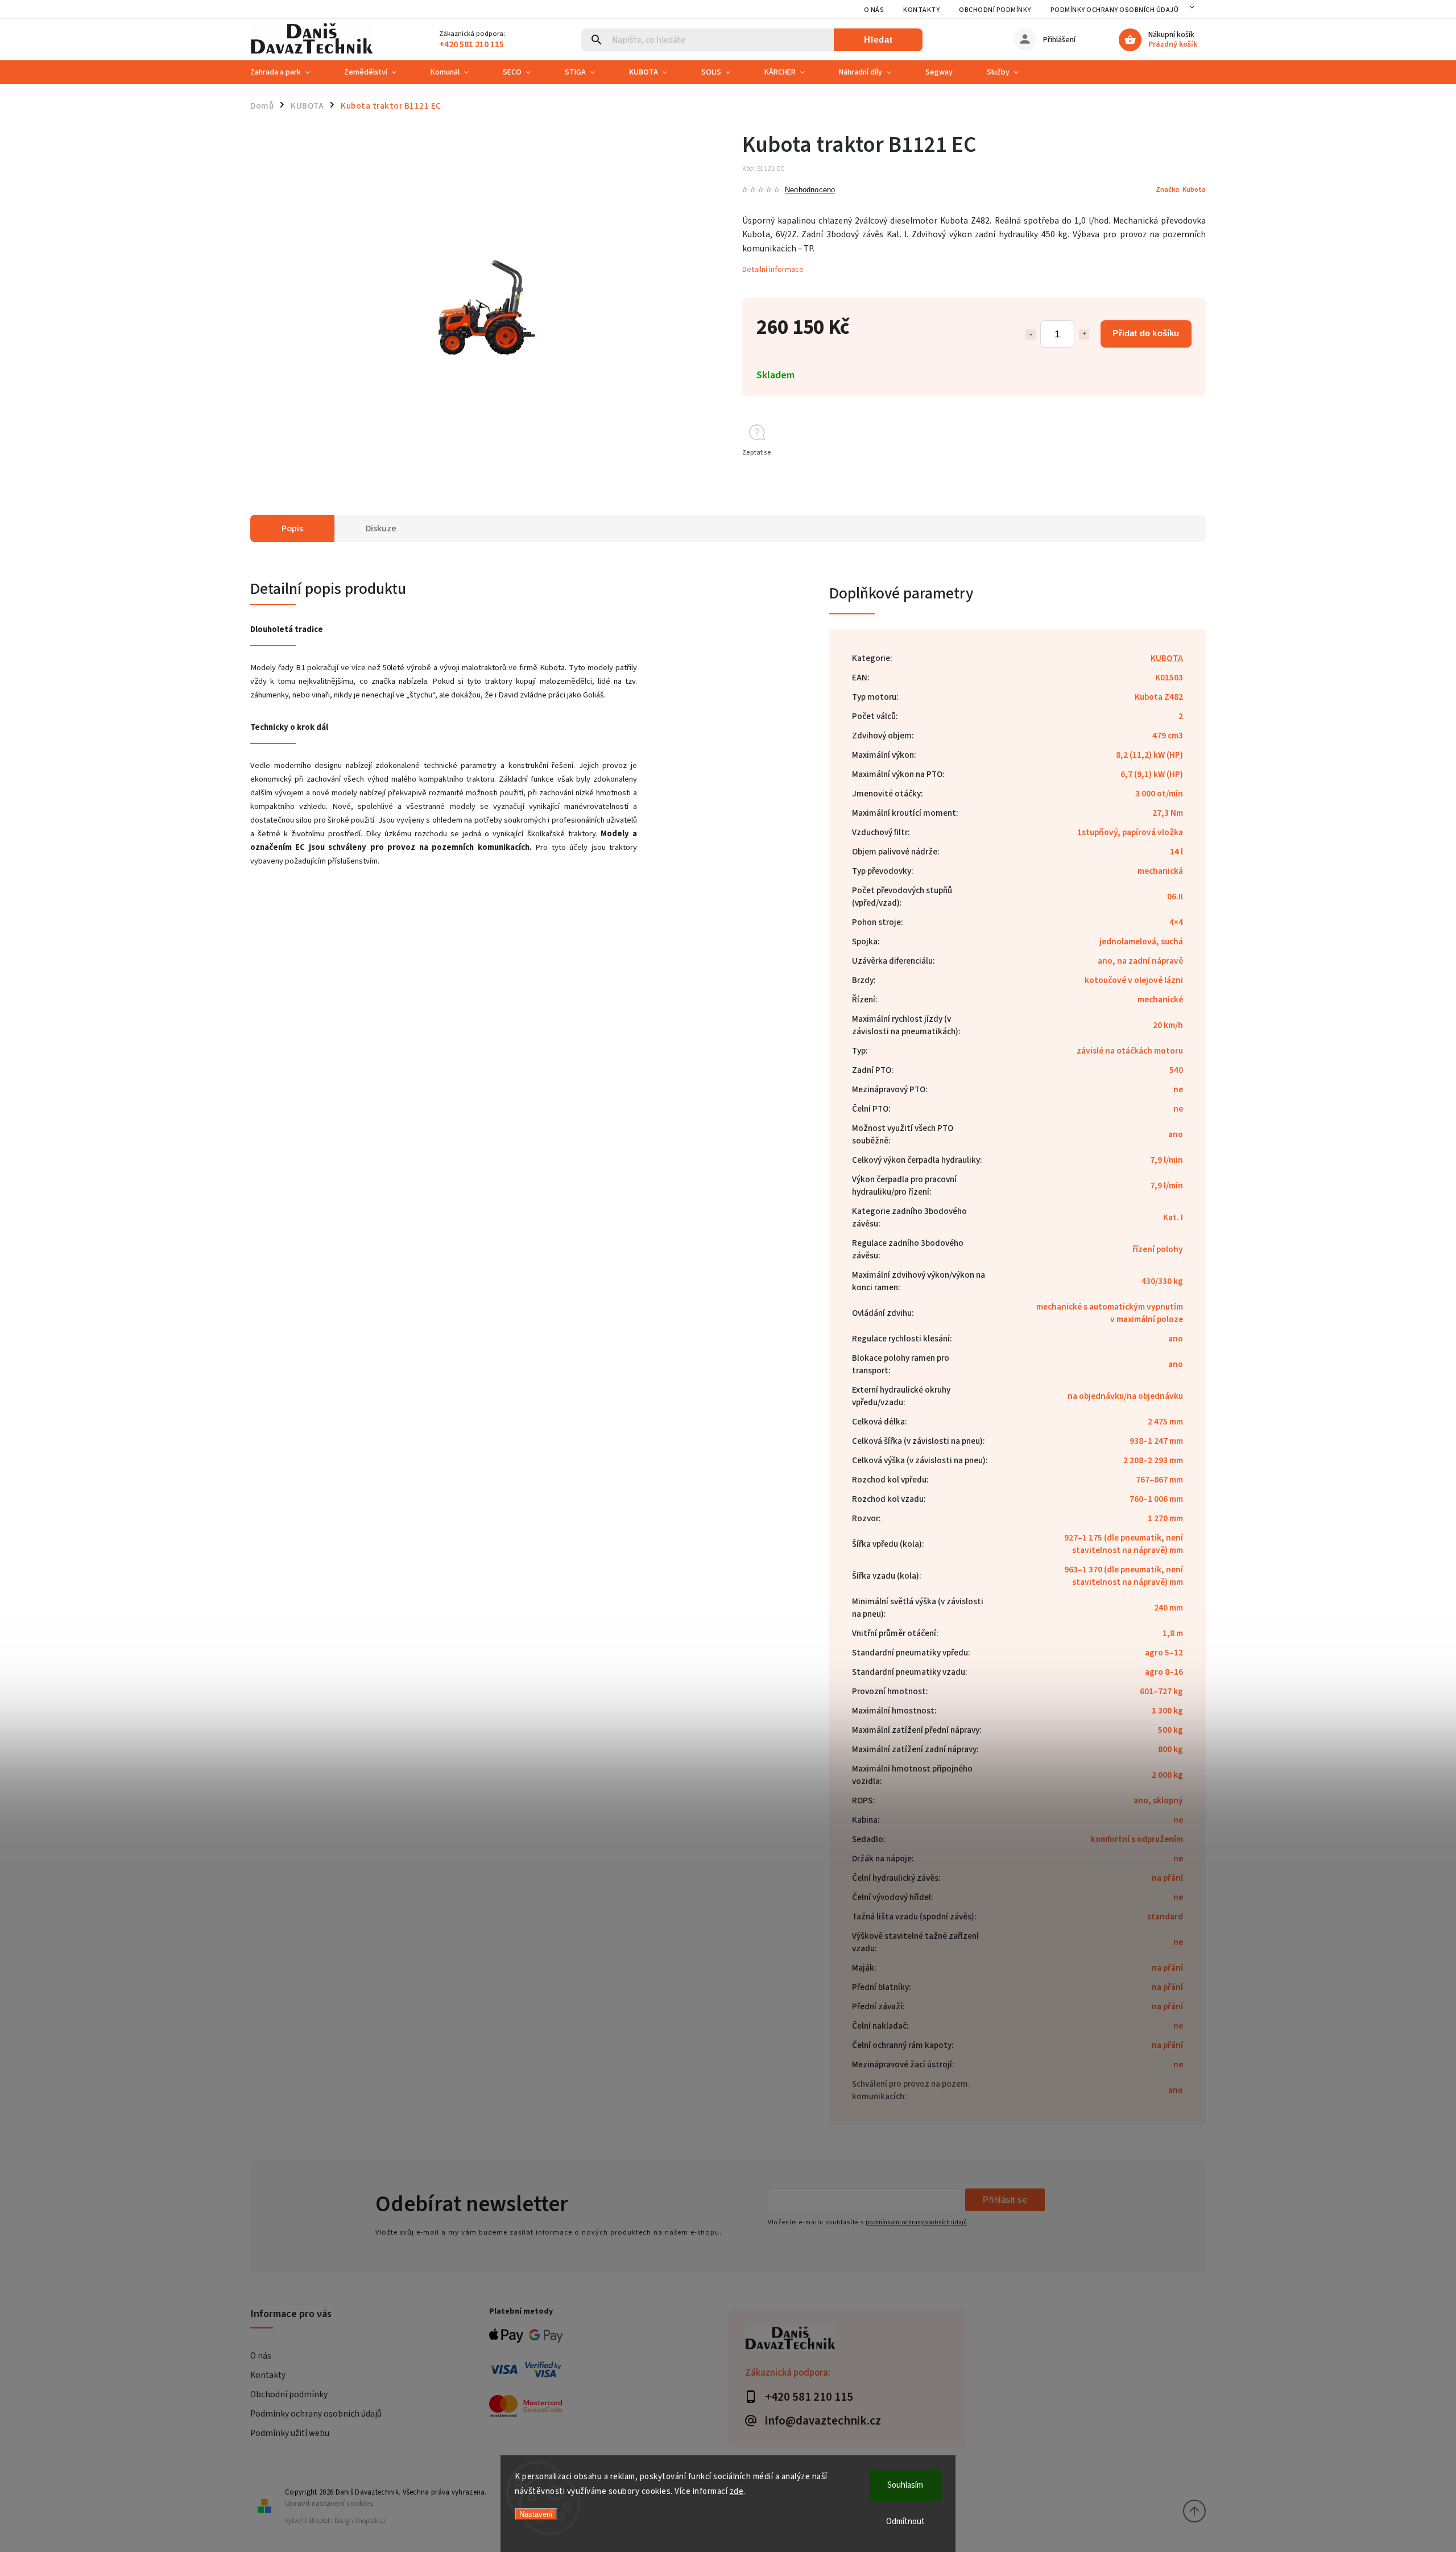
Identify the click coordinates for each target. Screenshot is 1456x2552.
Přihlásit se (1005, 2200)
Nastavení (536, 2514)
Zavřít (1171, 473)
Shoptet (319, 2521)
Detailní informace (773, 270)
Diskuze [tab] (381, 528)
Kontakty (921, 10)
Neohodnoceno (810, 190)
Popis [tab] (292, 528)
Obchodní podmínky (995, 10)
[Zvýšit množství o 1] (1084, 335)
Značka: (1181, 189)
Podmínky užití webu (290, 2433)
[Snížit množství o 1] (1031, 335)
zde (737, 2491)
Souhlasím (905, 2485)
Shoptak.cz (371, 2521)
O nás (874, 10)
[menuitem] (289, 72)
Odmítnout (905, 2522)
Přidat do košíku (1146, 333)
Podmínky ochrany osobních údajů (1115, 10)
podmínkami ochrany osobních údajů (916, 2222)
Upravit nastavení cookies (329, 2503)
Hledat (878, 40)
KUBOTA (1167, 658)
